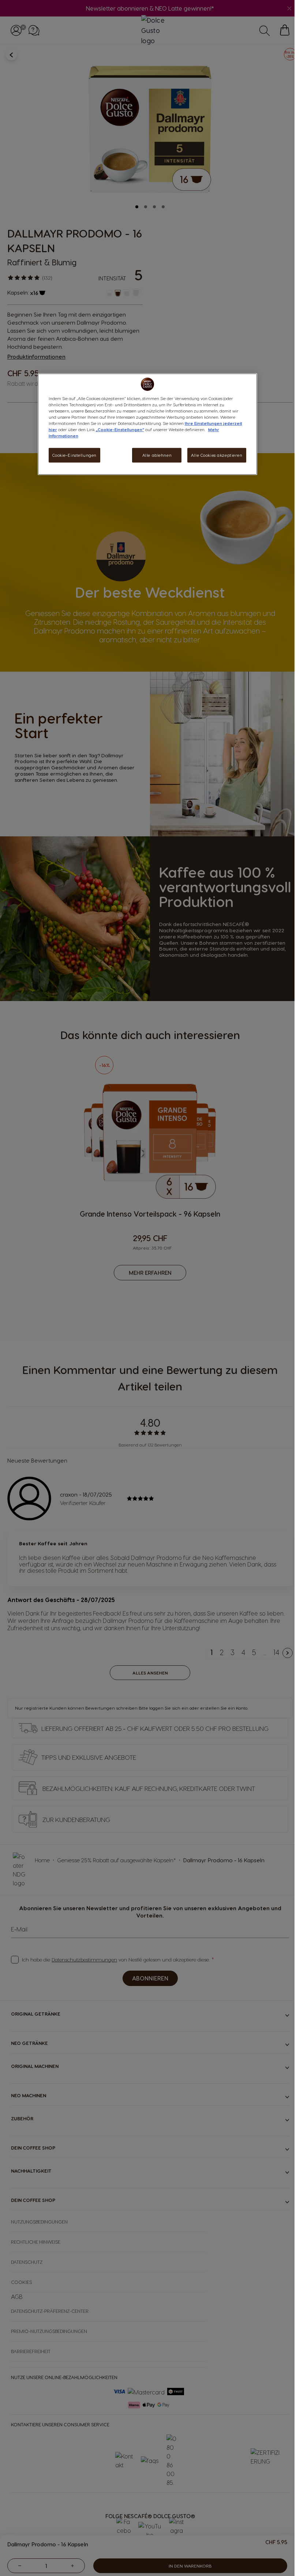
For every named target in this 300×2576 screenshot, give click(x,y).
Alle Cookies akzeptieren (217, 455)
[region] (147, 424)
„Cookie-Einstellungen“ (120, 430)
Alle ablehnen (157, 455)
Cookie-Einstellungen (74, 455)
